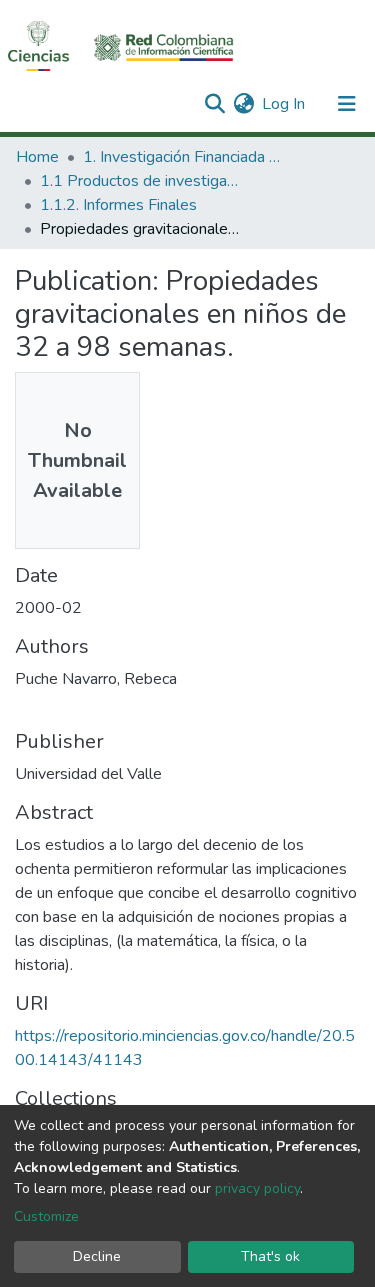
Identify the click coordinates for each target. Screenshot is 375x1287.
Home (37, 157)
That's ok (270, 1256)
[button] (243, 104)
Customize (46, 1216)
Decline (97, 1256)
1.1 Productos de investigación (140, 181)
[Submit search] (214, 104)
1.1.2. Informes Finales (118, 205)
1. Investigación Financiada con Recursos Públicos (183, 157)
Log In (284, 104)
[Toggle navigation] (347, 104)
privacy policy (257, 1188)
